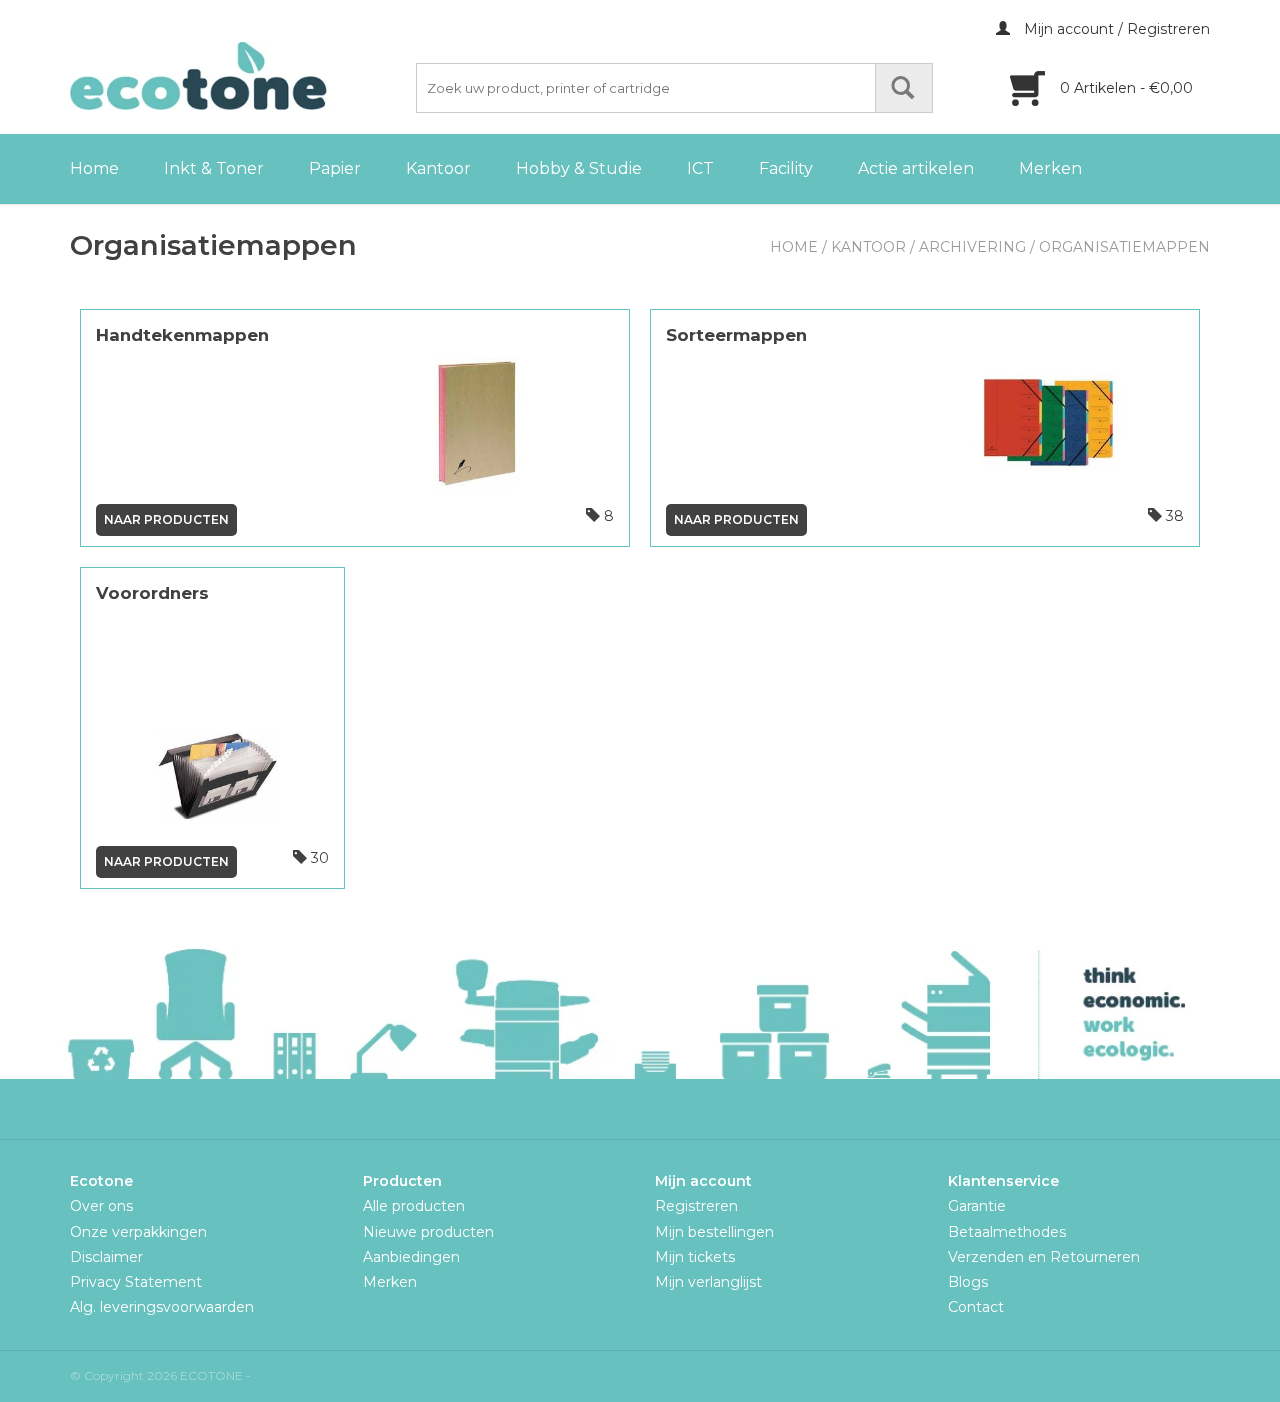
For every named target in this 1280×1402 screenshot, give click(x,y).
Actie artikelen (916, 168)
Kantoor (438, 168)
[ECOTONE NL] (240, 76)
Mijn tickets (695, 1257)
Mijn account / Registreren (1115, 29)
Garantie (977, 1206)
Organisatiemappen (1124, 247)
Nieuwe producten (428, 1232)
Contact (976, 1307)
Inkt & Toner (214, 168)
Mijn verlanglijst (708, 1282)
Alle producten (414, 1206)
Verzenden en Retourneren (1044, 1257)
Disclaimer (106, 1257)
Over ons (101, 1206)
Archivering (972, 247)
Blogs (968, 1282)
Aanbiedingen (411, 1257)
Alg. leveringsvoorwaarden (162, 1307)
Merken (1050, 168)
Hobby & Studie (579, 168)
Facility (786, 168)
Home (94, 168)
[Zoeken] (904, 88)
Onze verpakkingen (138, 1232)
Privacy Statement (136, 1282)
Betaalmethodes (1007, 1232)
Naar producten (166, 519)
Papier (335, 168)
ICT (700, 168)
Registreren (696, 1206)
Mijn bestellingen (714, 1232)
